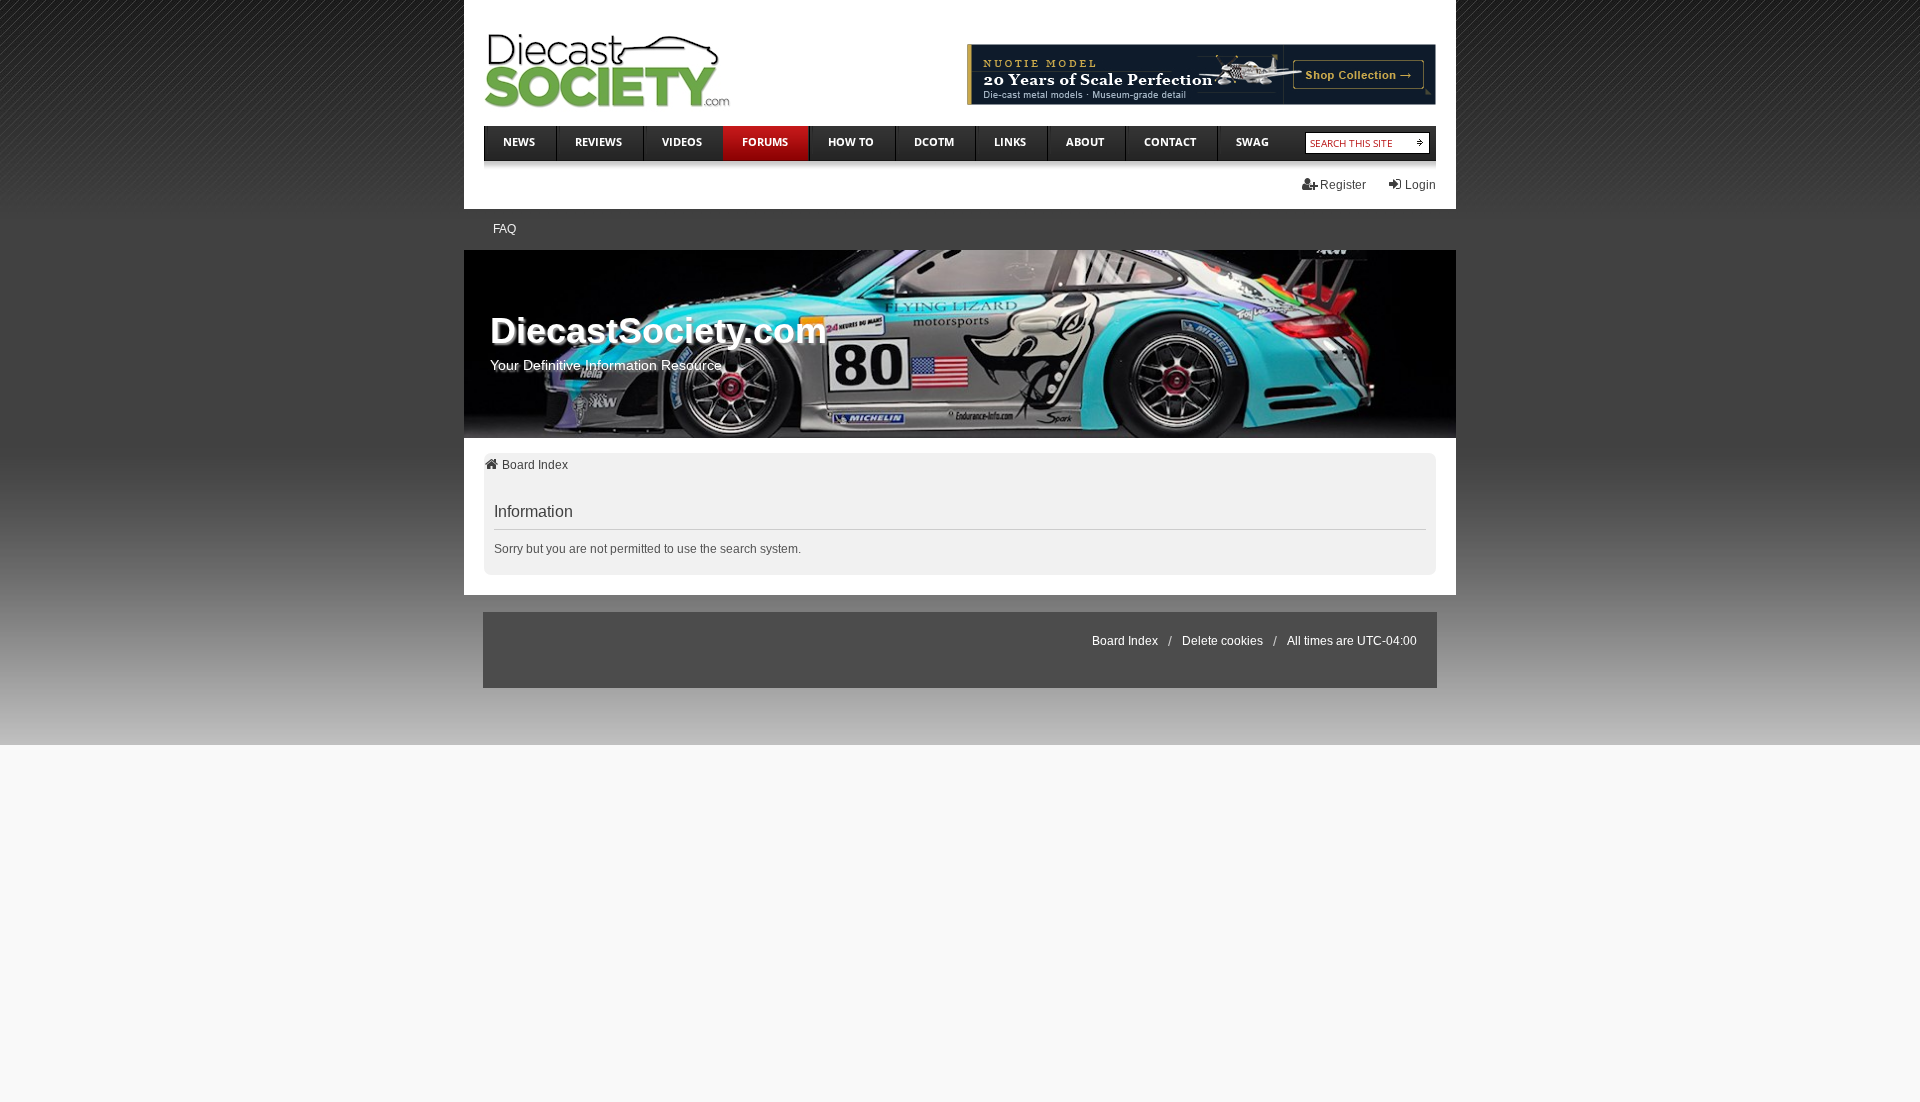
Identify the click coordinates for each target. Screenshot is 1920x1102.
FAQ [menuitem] (504, 229)
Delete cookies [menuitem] (1222, 641)
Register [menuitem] (1343, 185)
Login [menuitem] (1420, 185)
